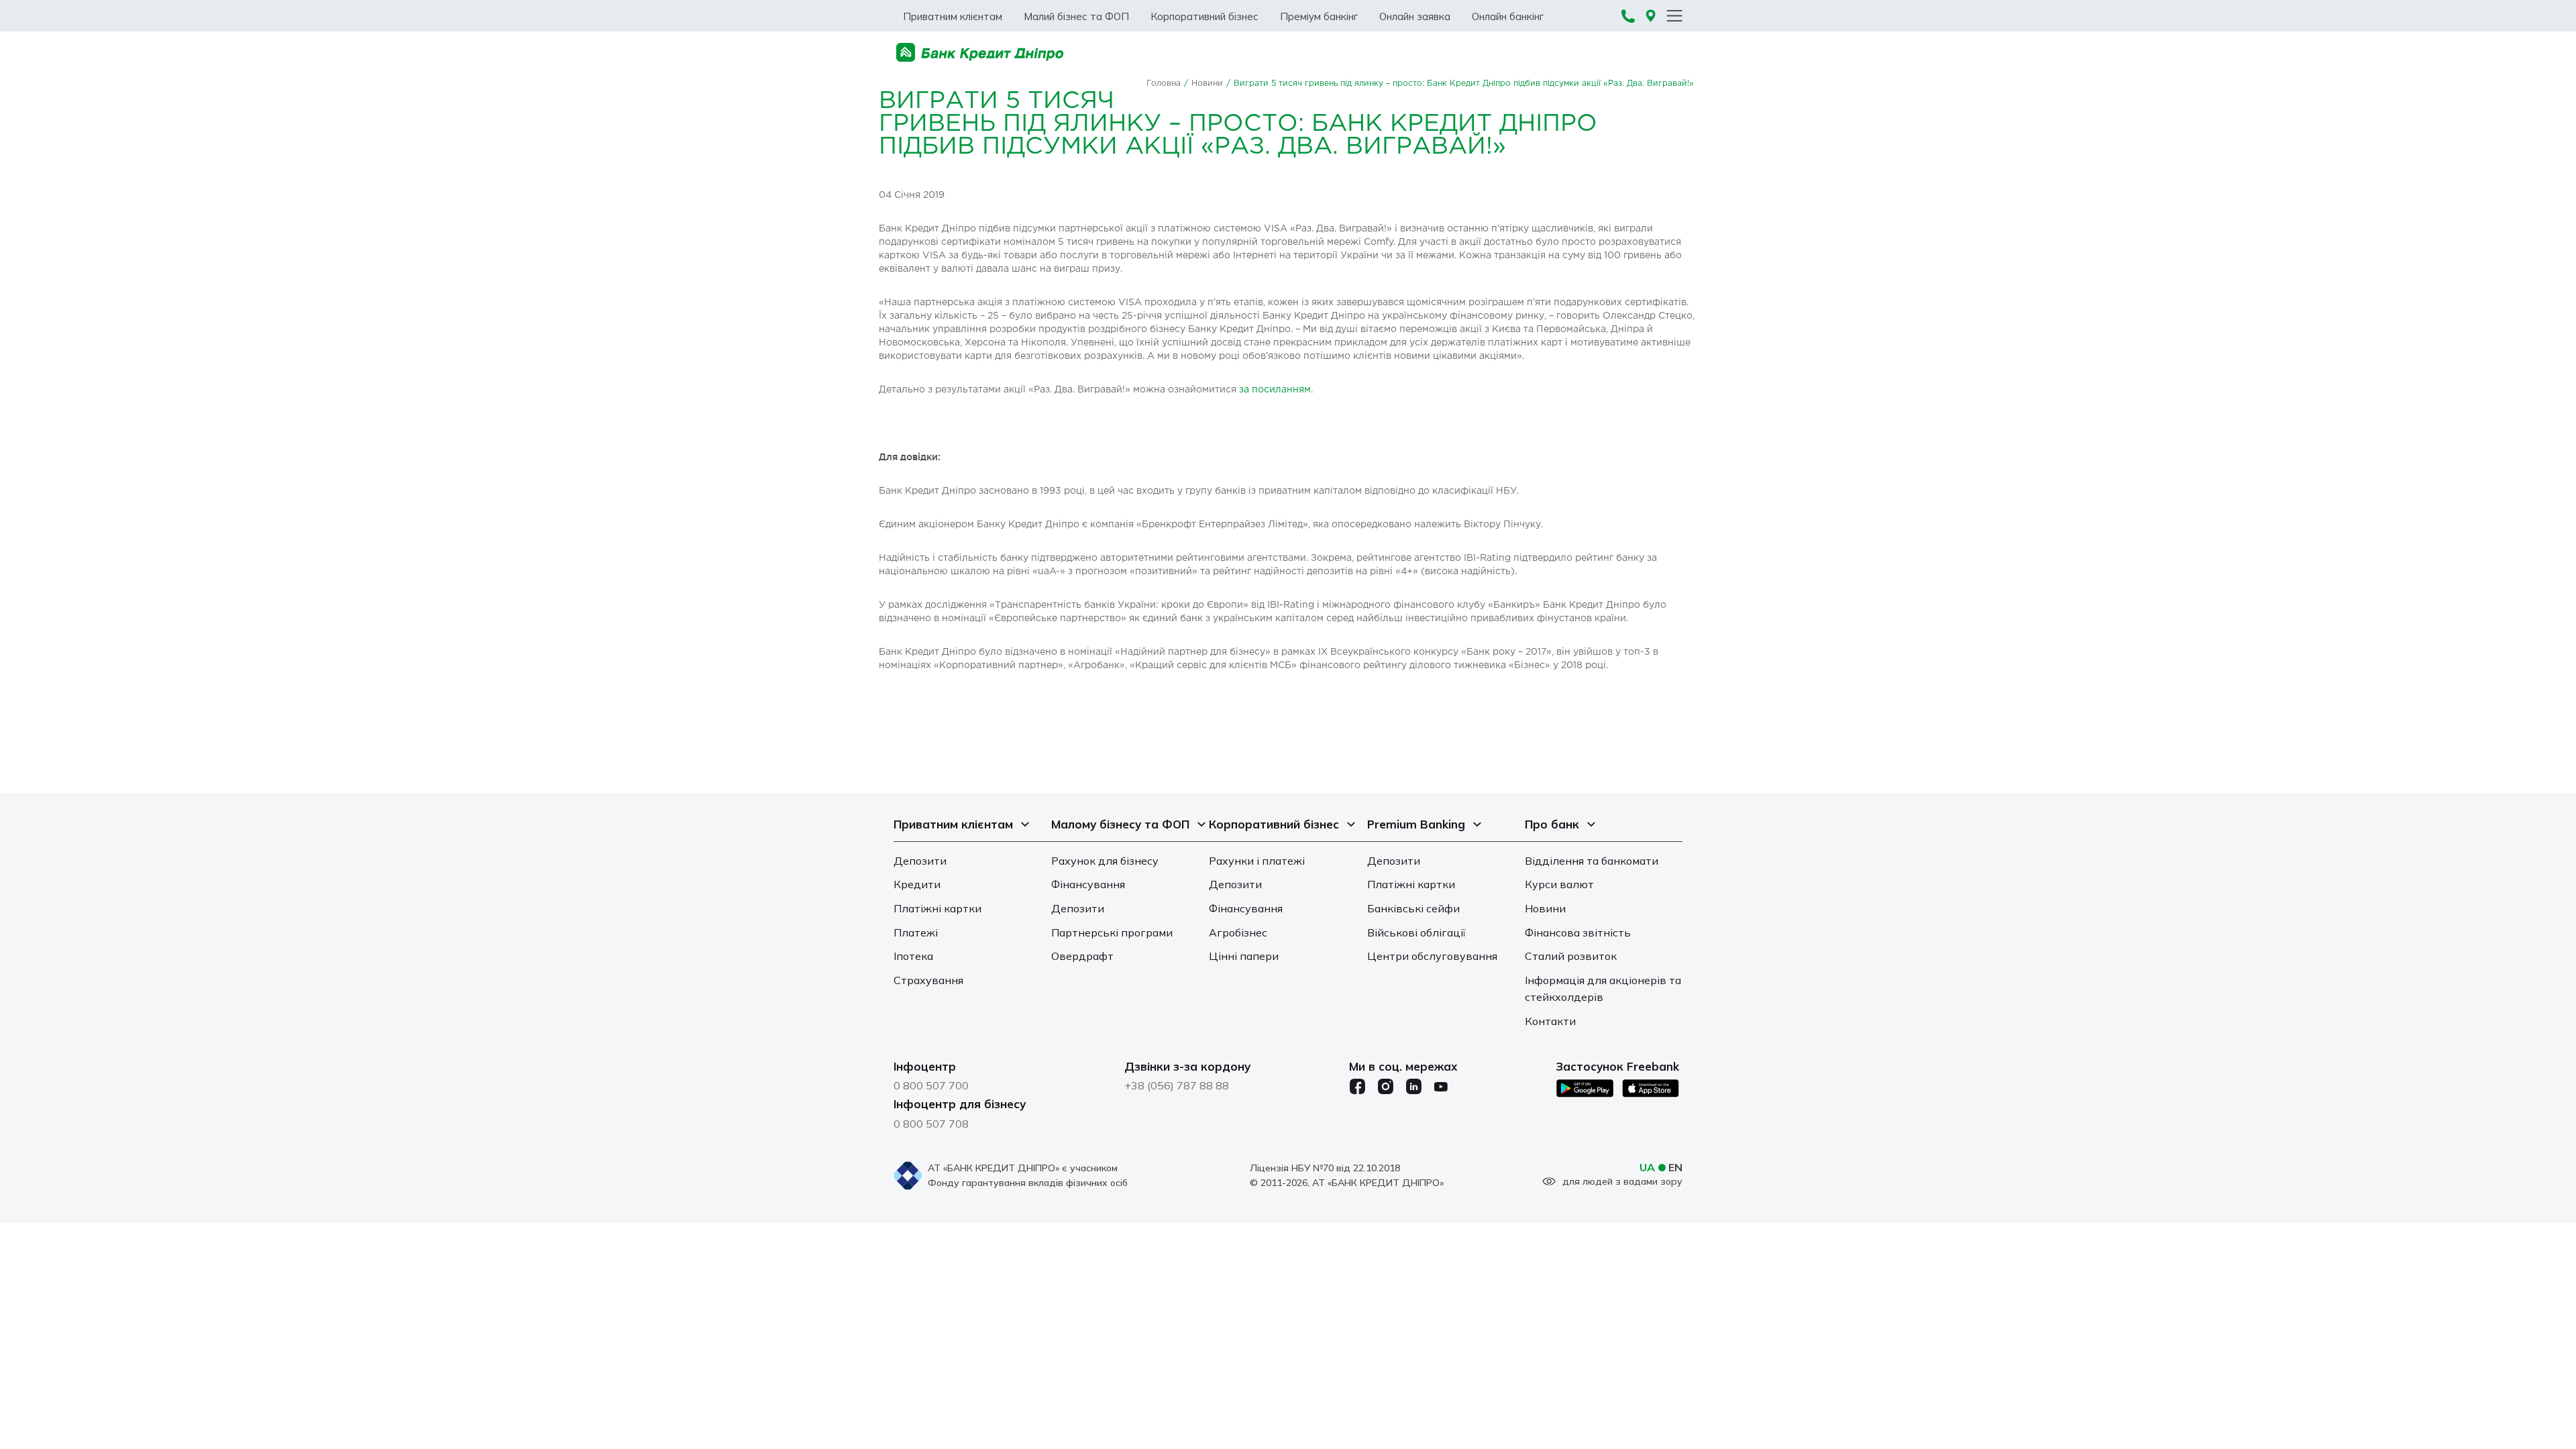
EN (1675, 1167)
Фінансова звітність (1578, 932)
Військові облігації (1416, 932)
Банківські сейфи (1413, 908)
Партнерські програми (1112, 932)
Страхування (928, 980)
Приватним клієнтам (953, 16)
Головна (1164, 84)
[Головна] (980, 53)
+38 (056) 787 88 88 (1177, 1085)
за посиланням (1275, 390)
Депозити (920, 861)
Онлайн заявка (1415, 16)
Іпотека (913, 956)
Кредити (917, 884)
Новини (1207, 84)
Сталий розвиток (1571, 956)
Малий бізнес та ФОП (1076, 16)
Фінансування (1088, 884)
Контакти (1550, 1021)
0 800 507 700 (931, 1085)
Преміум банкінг (1319, 16)
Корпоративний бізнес (1204, 16)
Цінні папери (1244, 956)
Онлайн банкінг (1508, 16)
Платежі (916, 932)
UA (1647, 1167)
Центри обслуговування (1432, 956)
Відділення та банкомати (1592, 861)
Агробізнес (1238, 932)
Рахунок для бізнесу (1105, 861)
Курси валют (1559, 884)
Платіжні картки (937, 908)
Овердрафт (1082, 956)
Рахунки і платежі (1257, 861)
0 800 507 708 (931, 1124)
